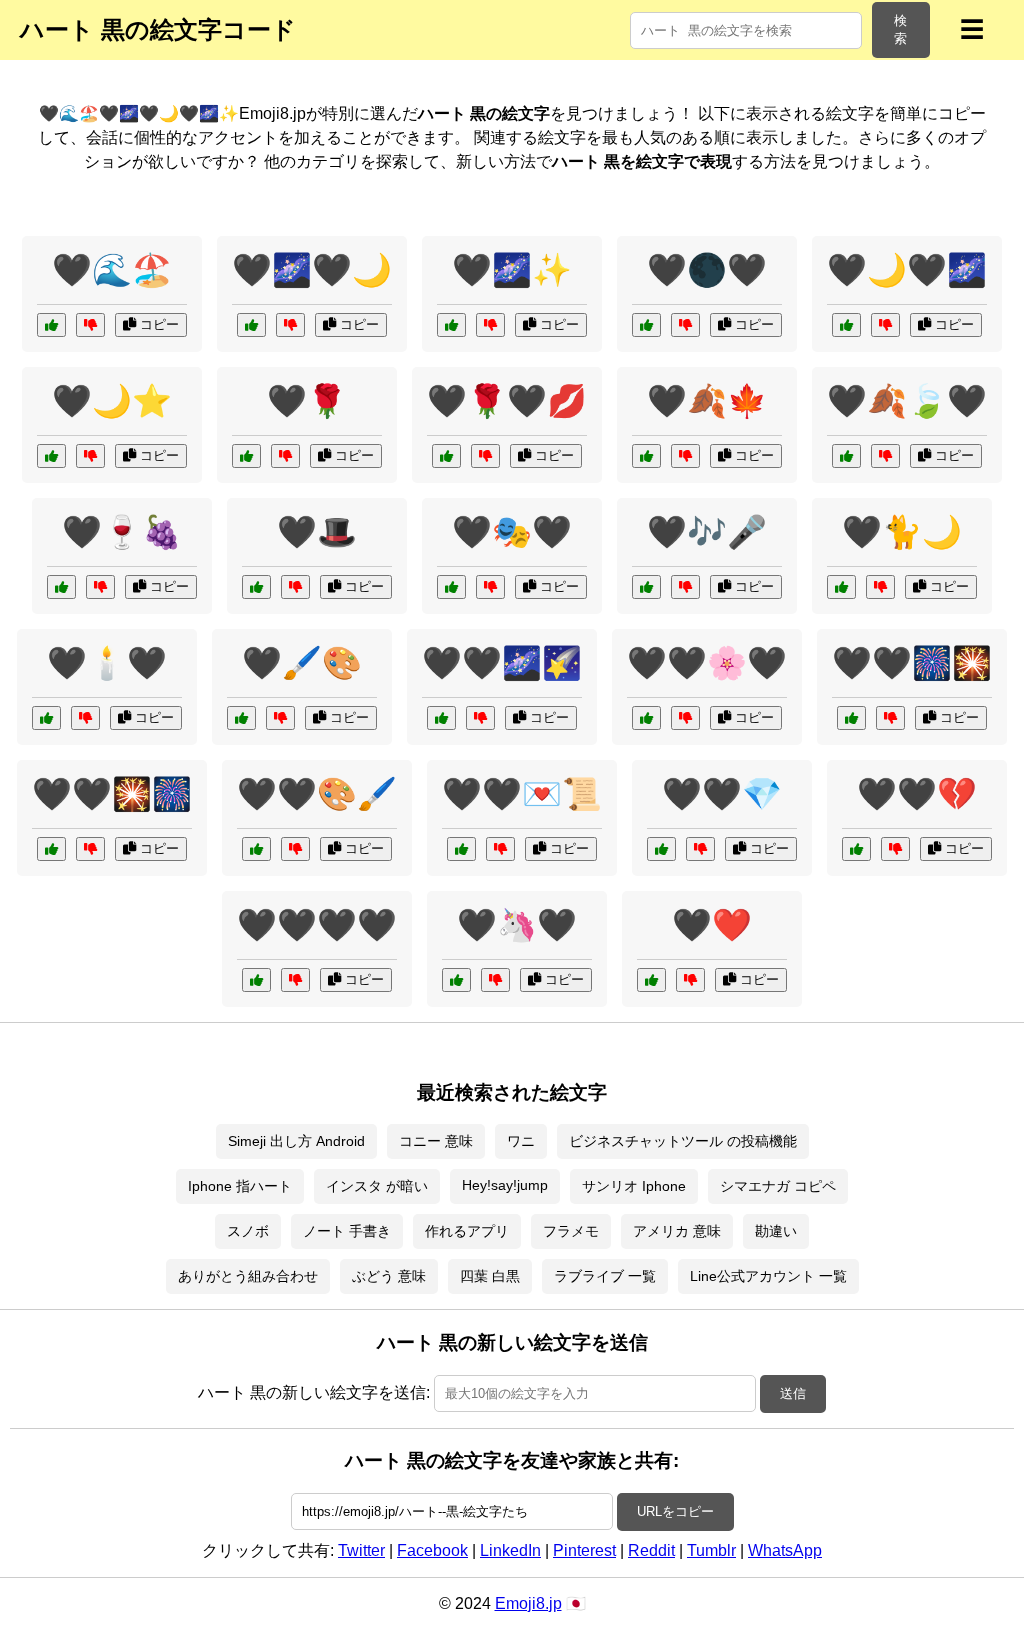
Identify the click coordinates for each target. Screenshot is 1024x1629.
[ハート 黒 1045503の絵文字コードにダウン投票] (880, 587)
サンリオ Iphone (634, 1186)
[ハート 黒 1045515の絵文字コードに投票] (456, 980)
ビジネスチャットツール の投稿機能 (683, 1141)
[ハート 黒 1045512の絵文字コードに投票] (256, 980)
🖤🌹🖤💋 (507, 401)
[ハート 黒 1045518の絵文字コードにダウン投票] (90, 849)
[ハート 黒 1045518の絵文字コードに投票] (51, 849)
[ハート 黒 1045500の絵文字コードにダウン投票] (280, 718)
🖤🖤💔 (917, 794)
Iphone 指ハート (240, 1186)
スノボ (248, 1231)
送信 (793, 1393)
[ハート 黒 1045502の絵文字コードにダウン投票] (90, 456)
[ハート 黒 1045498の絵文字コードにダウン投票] (100, 587)
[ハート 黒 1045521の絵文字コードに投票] (846, 325)
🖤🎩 (317, 532)
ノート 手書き (347, 1231)
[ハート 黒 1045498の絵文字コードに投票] (61, 587)
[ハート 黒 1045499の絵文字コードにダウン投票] (685, 587)
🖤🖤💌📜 (522, 794)
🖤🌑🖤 (707, 270)
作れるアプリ (467, 1231)
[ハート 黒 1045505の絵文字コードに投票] (461, 849)
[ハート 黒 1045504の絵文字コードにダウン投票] (895, 849)
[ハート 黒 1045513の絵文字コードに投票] (646, 325)
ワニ (521, 1141)
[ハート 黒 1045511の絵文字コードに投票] (661, 849)
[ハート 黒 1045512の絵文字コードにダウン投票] (295, 980)
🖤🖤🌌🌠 (502, 663)
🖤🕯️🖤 (107, 663)
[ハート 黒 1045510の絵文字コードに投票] (441, 718)
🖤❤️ (712, 925)
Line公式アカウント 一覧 (768, 1276)
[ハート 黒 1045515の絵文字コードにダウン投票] (495, 980)
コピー (157, 324)
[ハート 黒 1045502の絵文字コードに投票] (51, 456)
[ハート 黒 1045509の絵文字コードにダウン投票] (890, 718)
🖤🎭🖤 (512, 532)
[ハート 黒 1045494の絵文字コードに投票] (651, 980)
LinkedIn (510, 1550)
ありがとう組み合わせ (248, 1276)
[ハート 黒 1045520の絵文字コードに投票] (256, 849)
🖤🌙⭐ (112, 401)
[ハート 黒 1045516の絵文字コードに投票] (51, 325)
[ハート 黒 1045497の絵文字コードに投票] (256, 587)
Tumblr (711, 1550)
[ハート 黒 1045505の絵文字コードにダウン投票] (500, 849)
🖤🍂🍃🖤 (907, 401)
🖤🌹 (307, 401)
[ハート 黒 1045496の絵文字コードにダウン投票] (285, 456)
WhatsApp (785, 1550)
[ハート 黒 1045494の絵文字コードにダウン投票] (690, 980)
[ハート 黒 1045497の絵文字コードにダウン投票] (295, 587)
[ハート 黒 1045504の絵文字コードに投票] (856, 849)
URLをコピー (675, 1511)
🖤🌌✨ (512, 270)
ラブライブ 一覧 (605, 1276)
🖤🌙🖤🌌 (907, 270)
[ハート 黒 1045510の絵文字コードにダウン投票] (480, 718)
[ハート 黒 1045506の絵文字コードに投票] (646, 718)
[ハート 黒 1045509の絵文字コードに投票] (851, 718)
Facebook (432, 1550)
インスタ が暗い (377, 1186)
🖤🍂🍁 (707, 401)
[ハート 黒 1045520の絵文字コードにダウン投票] (295, 849)
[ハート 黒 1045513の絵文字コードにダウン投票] (685, 325)
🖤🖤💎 (722, 794)
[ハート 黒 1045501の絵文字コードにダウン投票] (85, 718)
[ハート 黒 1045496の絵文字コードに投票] (246, 456)
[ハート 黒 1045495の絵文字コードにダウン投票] (490, 325)
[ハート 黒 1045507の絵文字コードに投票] (451, 587)
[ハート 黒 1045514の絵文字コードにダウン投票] (485, 456)
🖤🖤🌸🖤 (707, 663)
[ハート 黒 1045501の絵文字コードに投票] (46, 718)
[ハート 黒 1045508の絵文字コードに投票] (646, 456)
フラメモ (571, 1231)
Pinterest (584, 1550)
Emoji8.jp (528, 1603)
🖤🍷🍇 (122, 532)
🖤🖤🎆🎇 (912, 663)
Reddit (651, 1550)
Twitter (361, 1550)
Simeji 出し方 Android (296, 1141)
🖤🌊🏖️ (112, 270)
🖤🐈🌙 (902, 532)
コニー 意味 (436, 1141)
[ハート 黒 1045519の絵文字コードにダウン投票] (290, 325)
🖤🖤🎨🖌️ (317, 794)
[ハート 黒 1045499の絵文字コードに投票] (646, 587)
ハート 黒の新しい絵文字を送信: (314, 1392)
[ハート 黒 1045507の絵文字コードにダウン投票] (490, 587)
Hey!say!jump (505, 1185)
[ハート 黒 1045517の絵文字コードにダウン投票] (885, 456)
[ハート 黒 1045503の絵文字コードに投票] (841, 587)
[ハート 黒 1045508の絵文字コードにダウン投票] (685, 456)
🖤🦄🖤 (517, 925)
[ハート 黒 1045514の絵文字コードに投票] (446, 456)
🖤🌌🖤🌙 (312, 270)
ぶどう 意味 (389, 1276)
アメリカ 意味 (677, 1231)
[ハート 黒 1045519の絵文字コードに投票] (251, 325)
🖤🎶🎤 (707, 532)
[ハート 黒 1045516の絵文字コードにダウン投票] (90, 325)
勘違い (776, 1231)
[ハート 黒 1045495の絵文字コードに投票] (451, 325)
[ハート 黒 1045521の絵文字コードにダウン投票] (885, 325)
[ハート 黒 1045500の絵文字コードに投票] (241, 718)
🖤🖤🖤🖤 (317, 925)
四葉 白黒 (490, 1276)
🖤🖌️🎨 (302, 663)
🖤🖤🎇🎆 (112, 794)
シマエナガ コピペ (778, 1186)
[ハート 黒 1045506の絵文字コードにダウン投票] (685, 718)
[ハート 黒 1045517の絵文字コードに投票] (846, 456)
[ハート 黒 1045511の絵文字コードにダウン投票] (700, 849)
